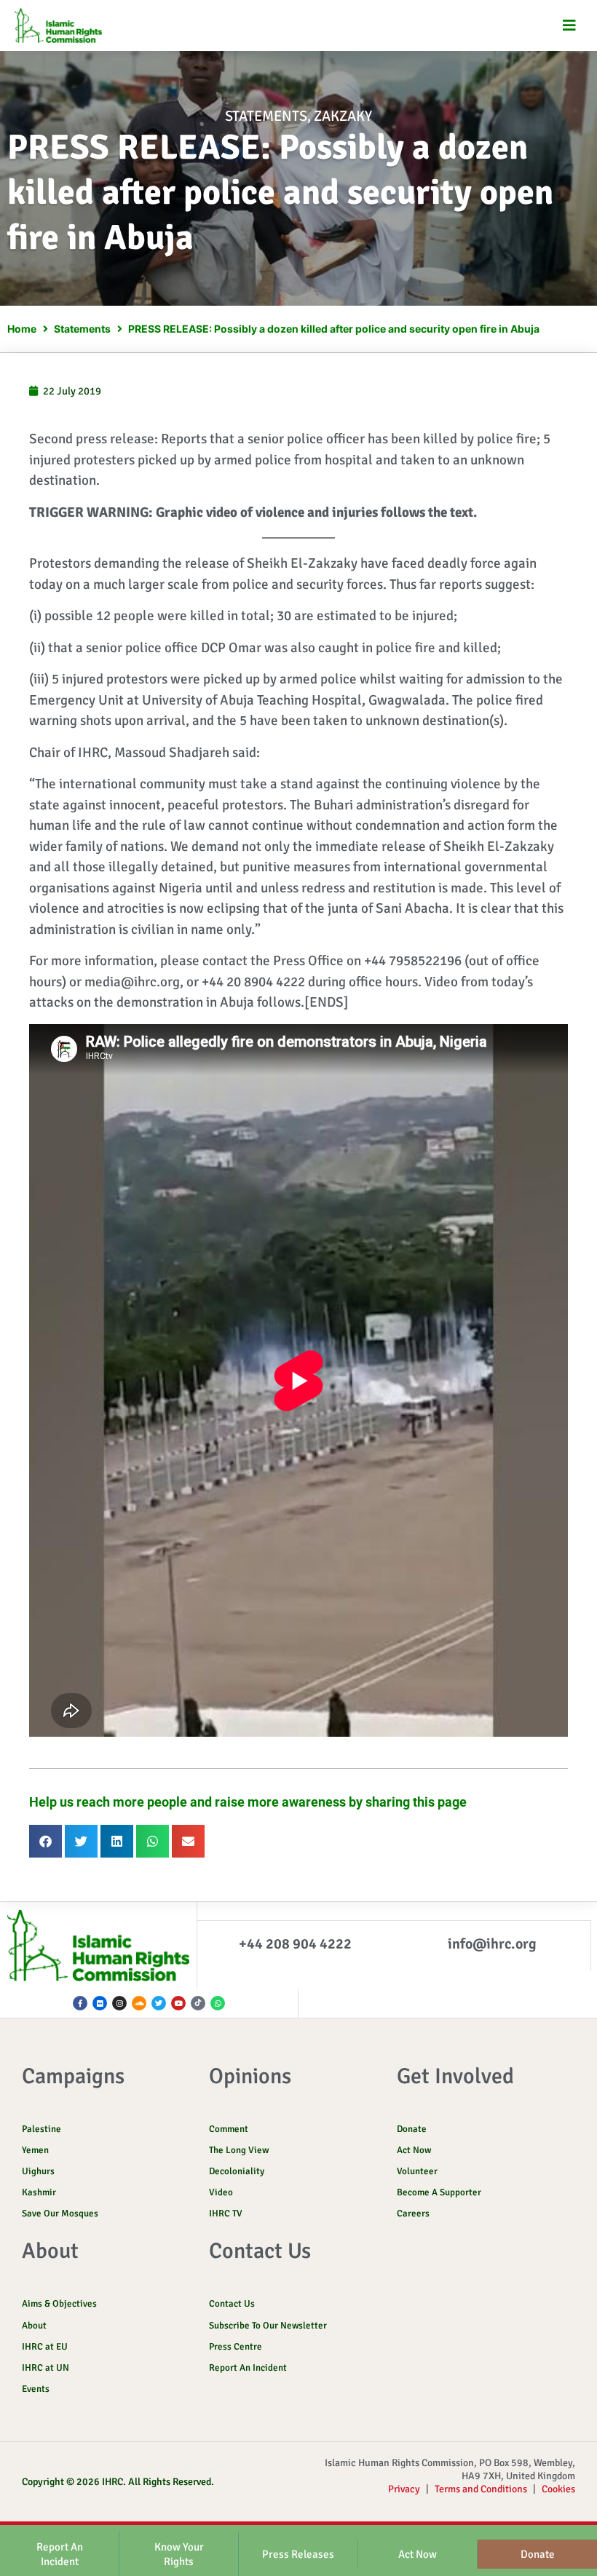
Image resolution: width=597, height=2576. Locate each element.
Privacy (404, 2489)
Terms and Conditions (481, 2489)
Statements (266, 116)
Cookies (558, 2489)
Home (22, 329)
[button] (570, 26)
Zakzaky (343, 116)
